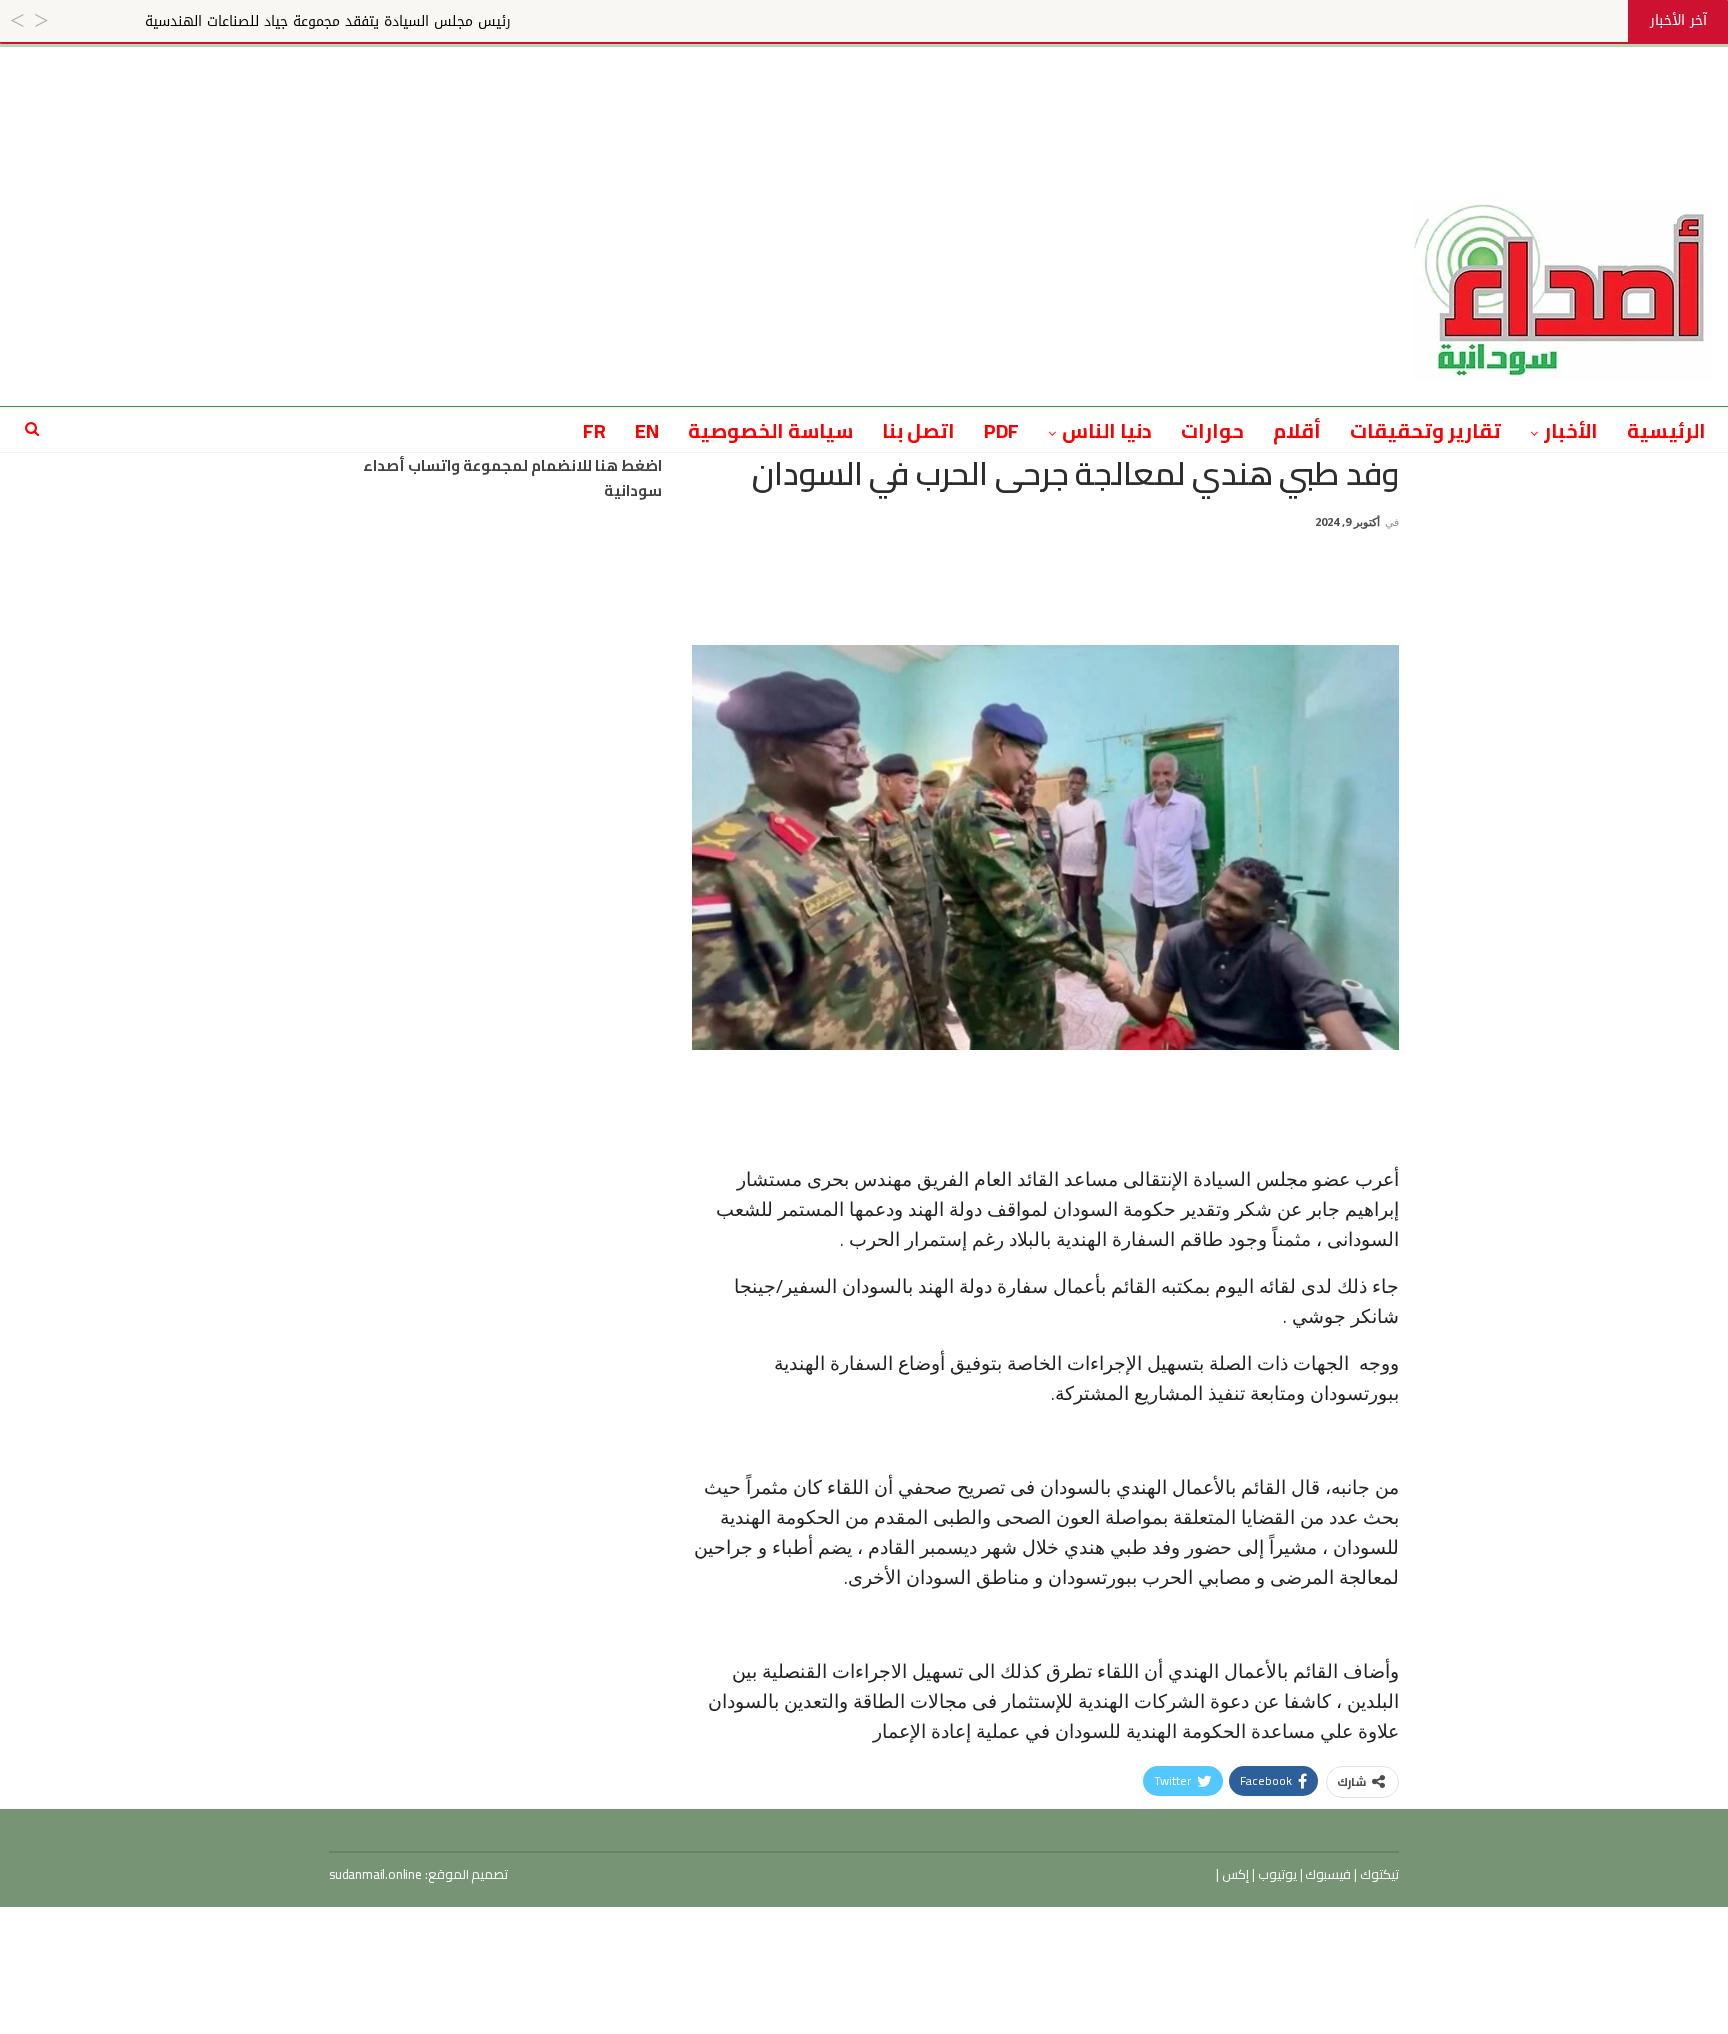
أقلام (1297, 430)
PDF (1002, 430)
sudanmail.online (375, 1874)
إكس (1234, 1874)
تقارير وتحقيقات (1425, 430)
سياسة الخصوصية (770, 430)
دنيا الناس (1107, 430)
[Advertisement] (864, 92)
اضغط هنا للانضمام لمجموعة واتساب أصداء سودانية (512, 478)
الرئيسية (1666, 430)
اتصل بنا (918, 430)
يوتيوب (1276, 1874)
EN (647, 430)
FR (594, 430)
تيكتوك (1378, 1874)
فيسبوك (1327, 1874)
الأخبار (1571, 430)
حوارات (1212, 430)
